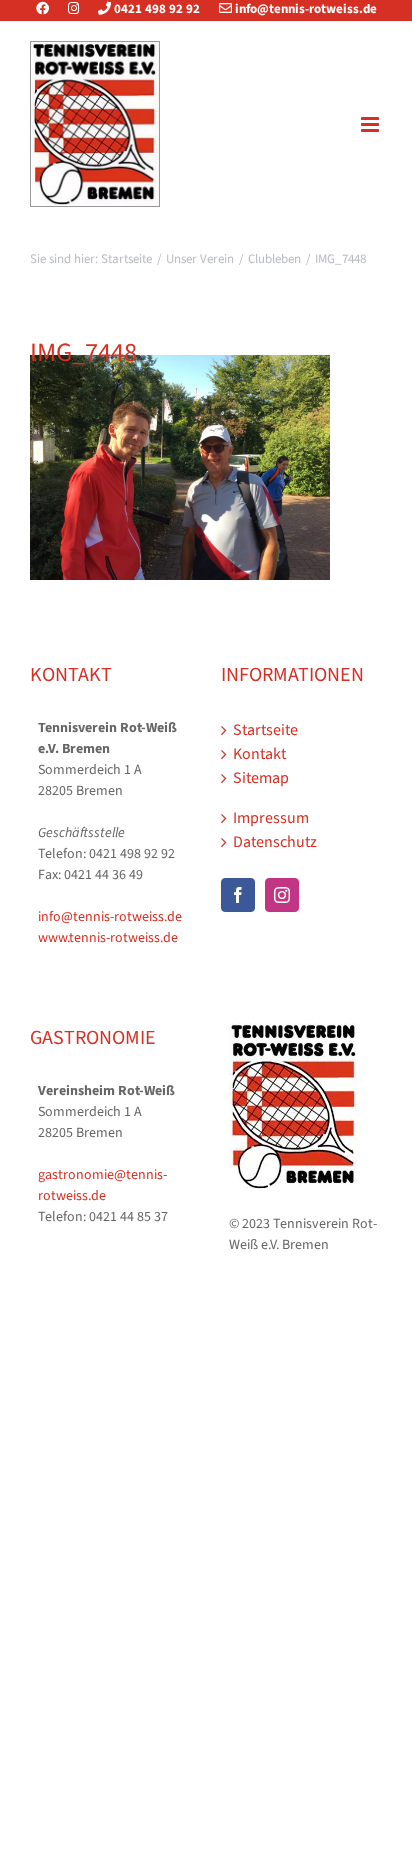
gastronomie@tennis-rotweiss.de (102, 1185)
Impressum (271, 818)
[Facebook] (50, 9)
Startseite (265, 730)
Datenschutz (275, 842)
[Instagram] (73, 9)
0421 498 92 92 (155, 9)
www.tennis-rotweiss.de (108, 938)
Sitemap (261, 778)
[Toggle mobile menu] (371, 124)
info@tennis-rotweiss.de (304, 9)
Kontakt (259, 754)
